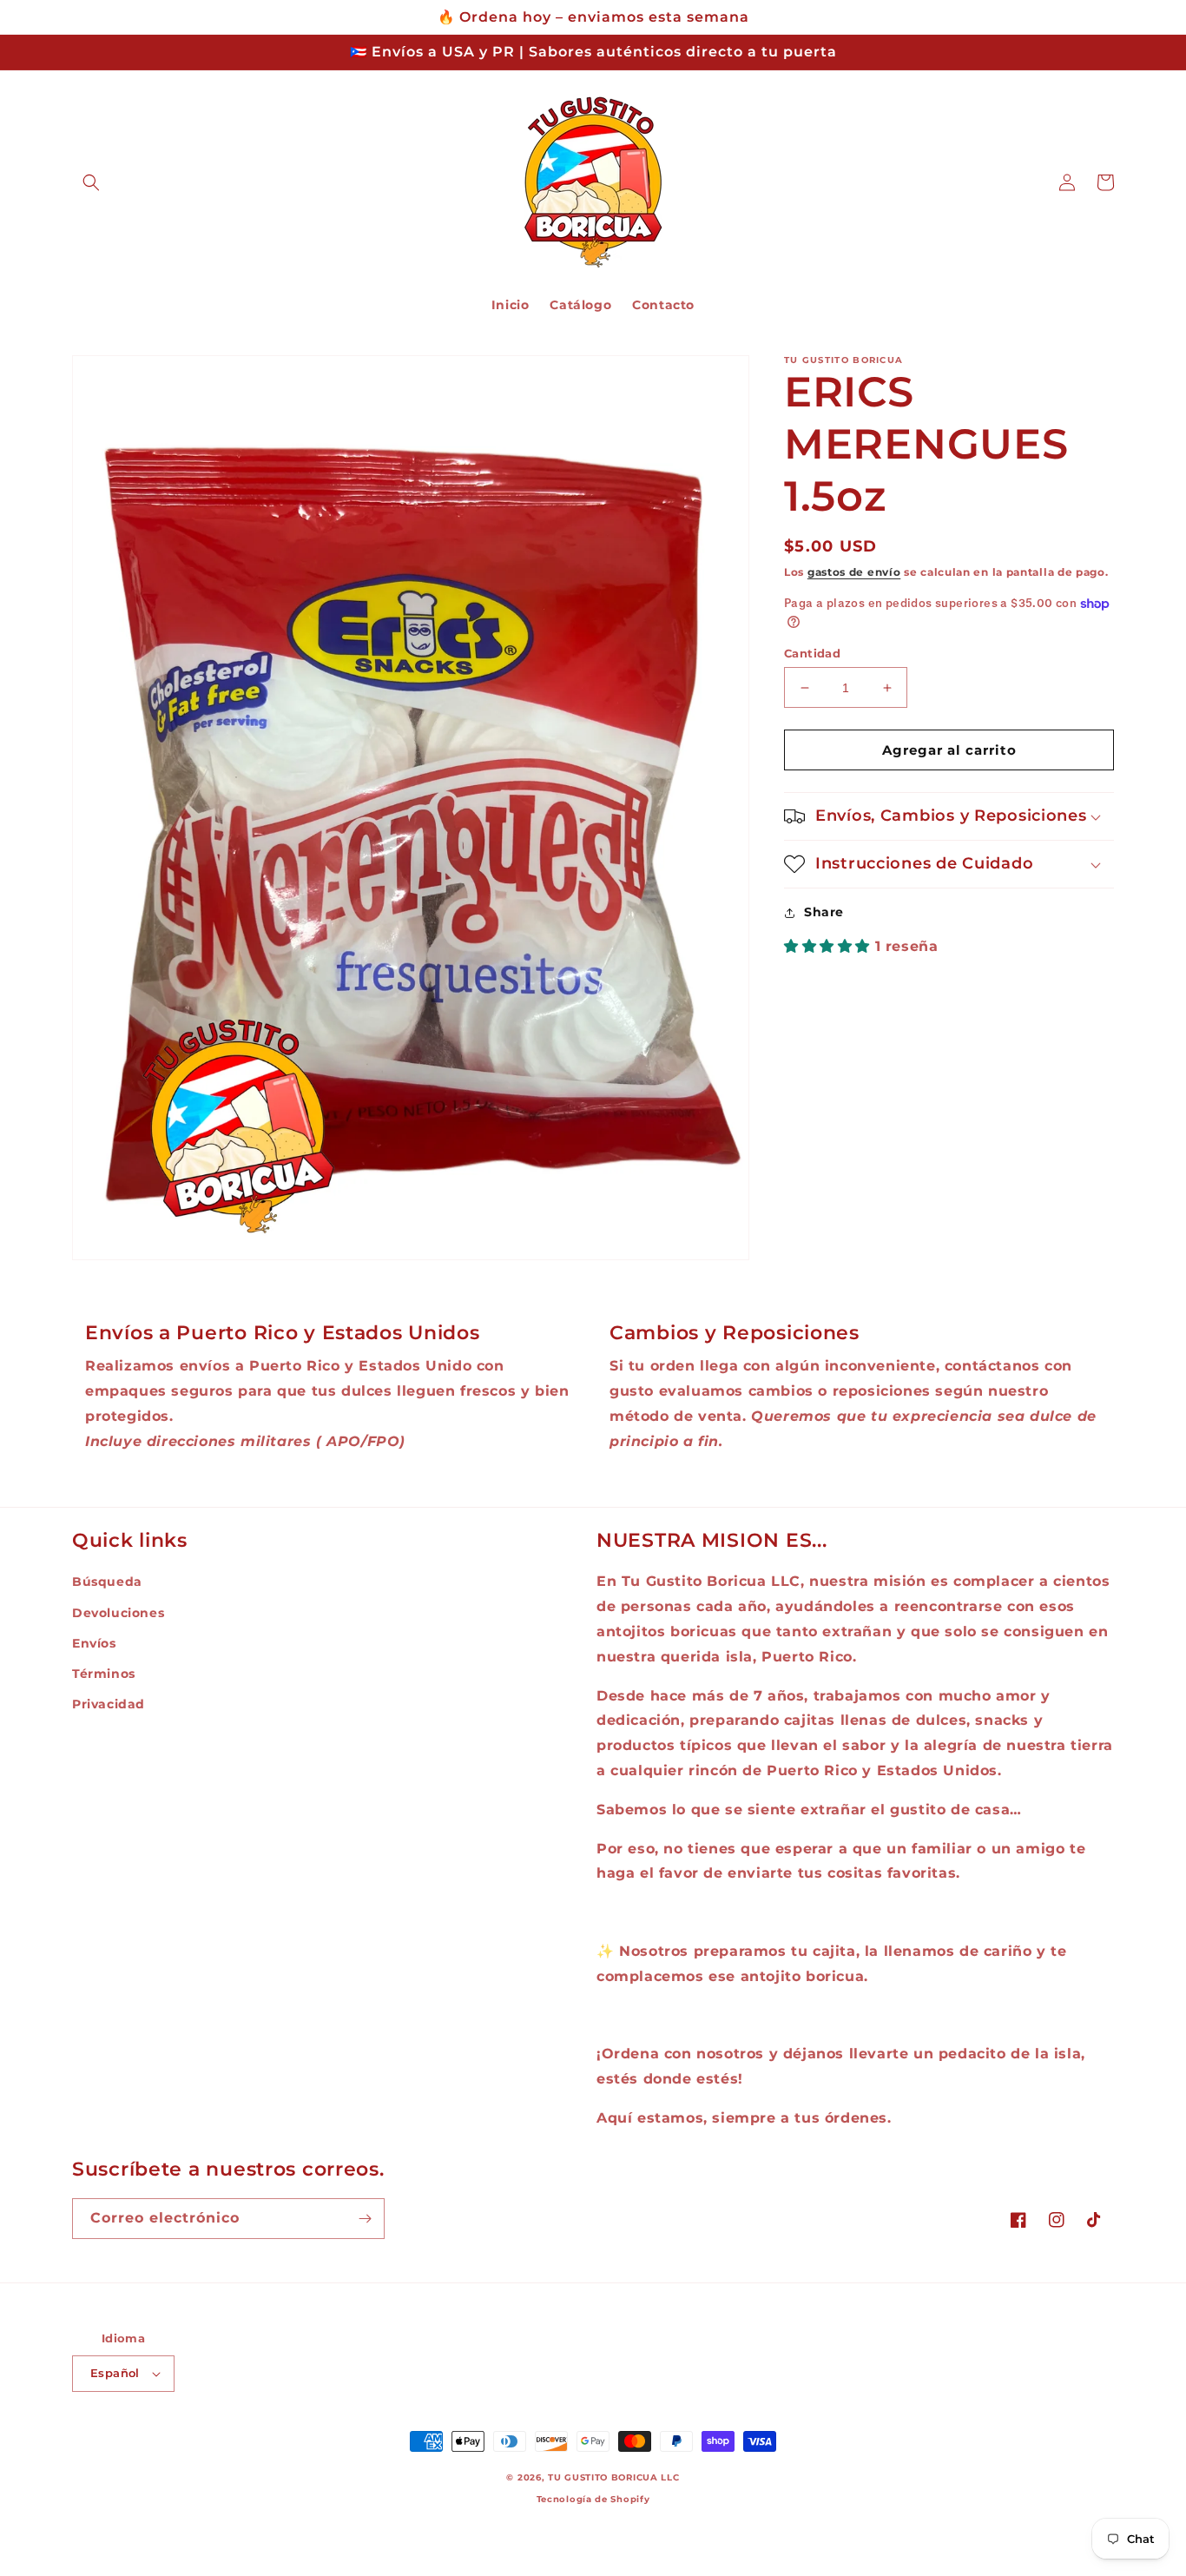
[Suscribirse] (365, 2219)
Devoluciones (118, 1613)
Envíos (94, 1643)
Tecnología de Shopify (593, 2499)
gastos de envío (854, 572)
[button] (91, 182)
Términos (104, 1674)
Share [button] (824, 912)
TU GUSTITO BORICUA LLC (613, 2477)
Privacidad (109, 1704)
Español (115, 2373)
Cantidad (812, 653)
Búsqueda (107, 1582)
